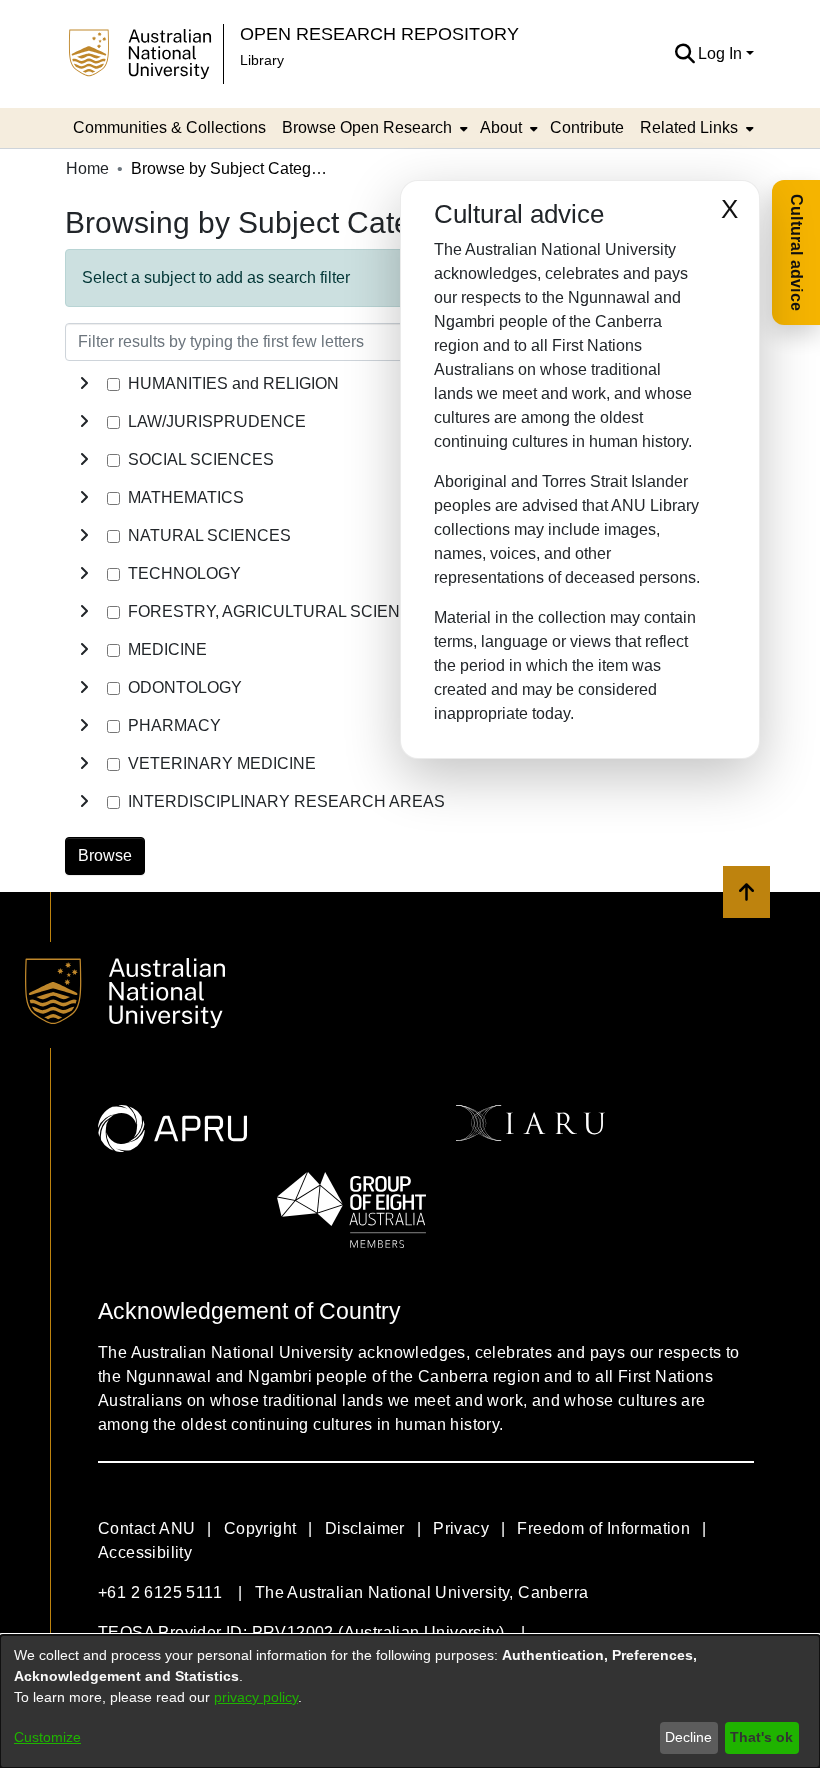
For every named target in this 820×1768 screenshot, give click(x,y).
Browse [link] (105, 855)
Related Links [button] (689, 127)
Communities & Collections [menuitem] (169, 127)
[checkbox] (113, 384)
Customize (47, 1737)
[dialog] (410, 1701)
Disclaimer (365, 1528)
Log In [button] (722, 53)
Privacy (461, 1528)
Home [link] (87, 168)
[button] (684, 54)
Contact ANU (146, 1528)
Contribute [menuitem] (587, 127)
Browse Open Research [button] (367, 127)
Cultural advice (796, 252)
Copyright (260, 1528)
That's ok (761, 1737)
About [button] (501, 127)
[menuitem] (373, 128)
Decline (688, 1737)
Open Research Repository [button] (379, 33)
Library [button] (262, 60)
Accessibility (145, 1552)
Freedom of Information (603, 1528)
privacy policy (256, 1697)
